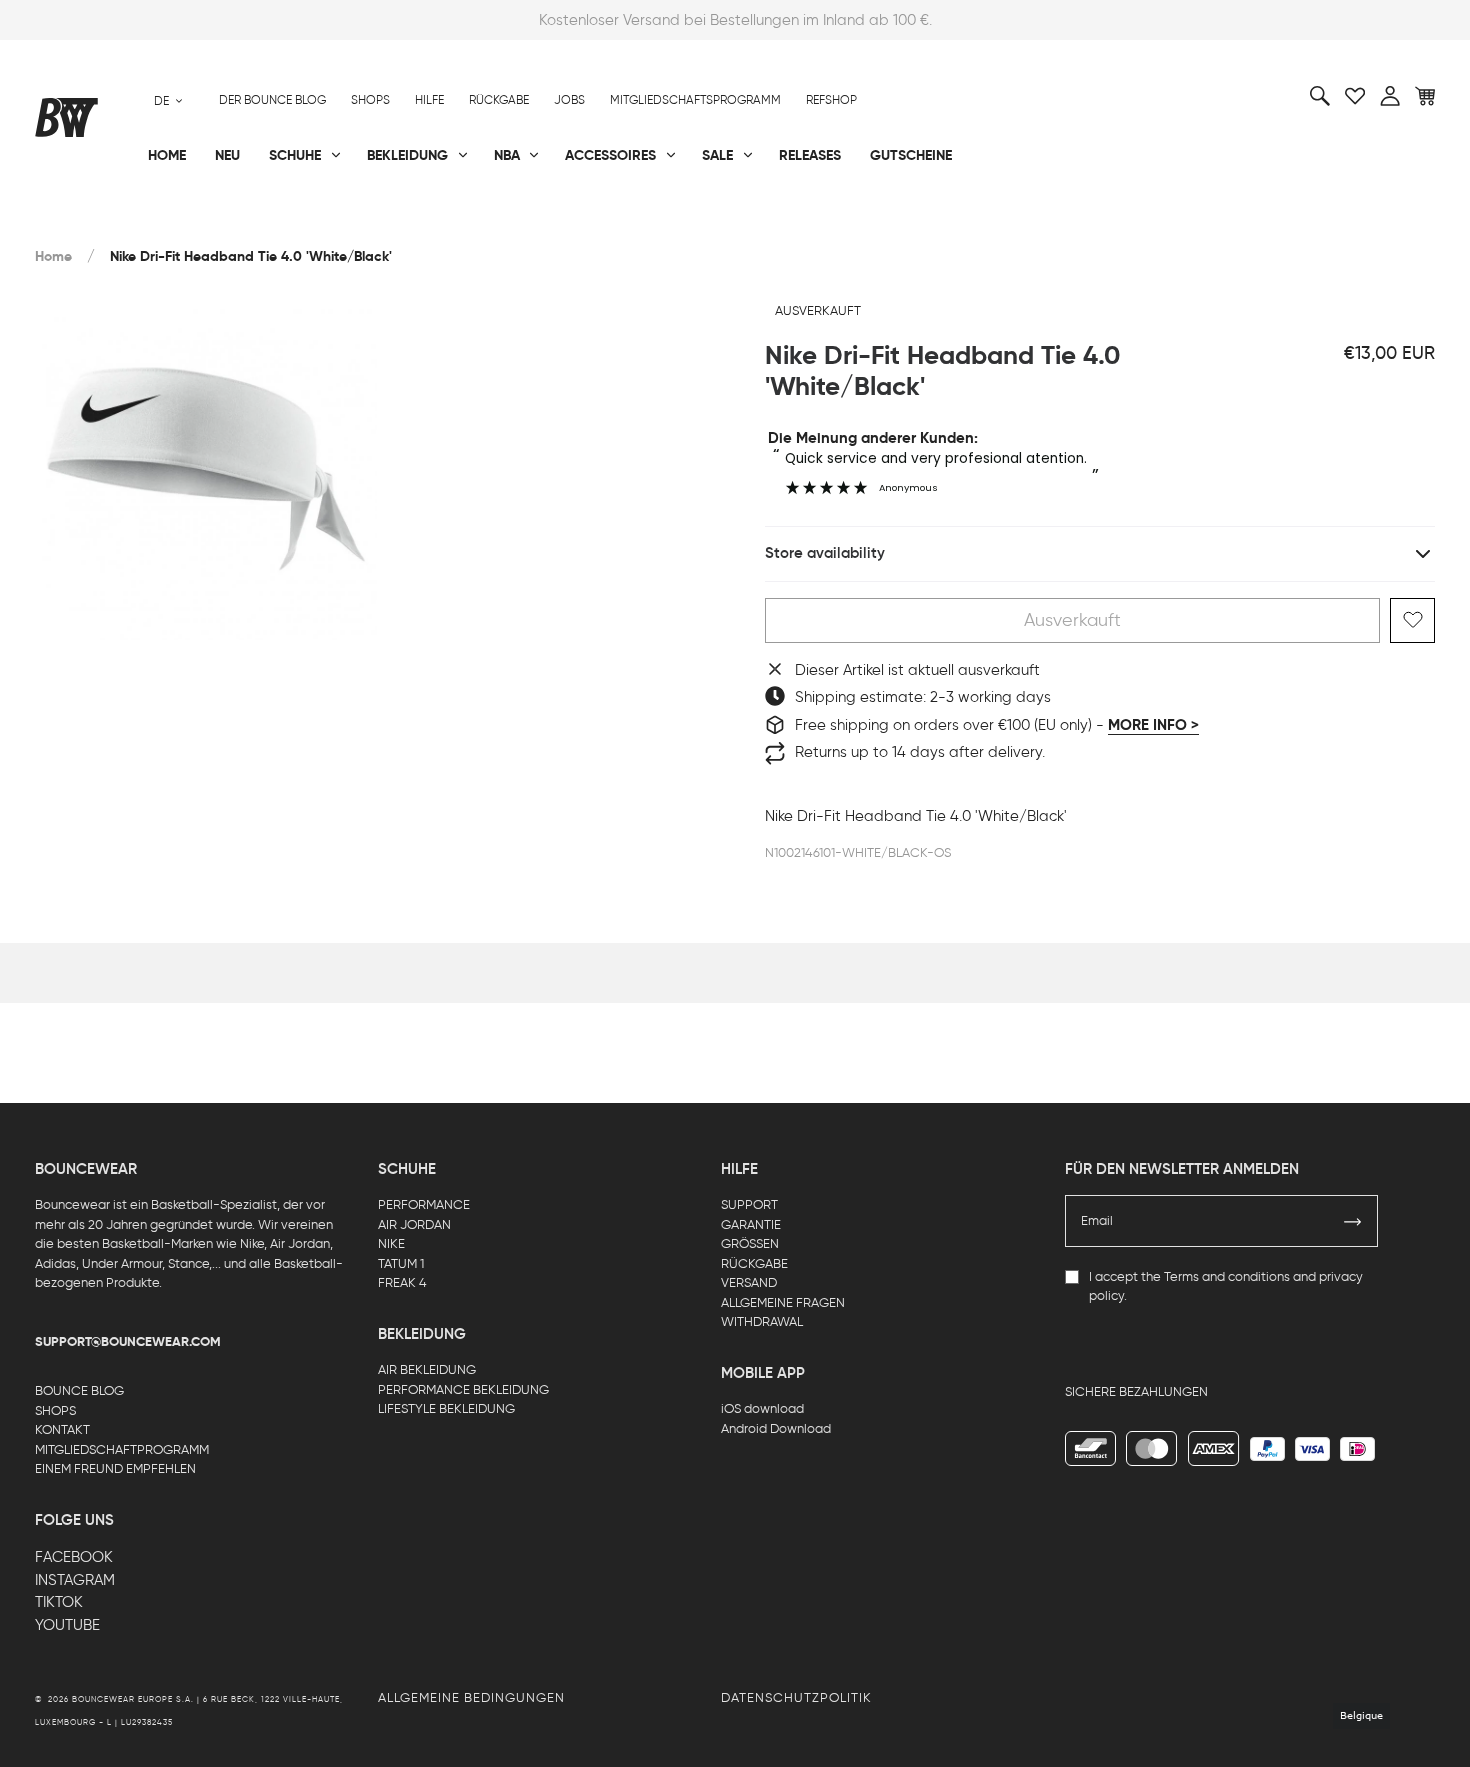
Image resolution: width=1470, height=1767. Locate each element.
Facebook (74, 1557)
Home (53, 256)
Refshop (831, 100)
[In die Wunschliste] (1412, 620)
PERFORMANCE (424, 1204)
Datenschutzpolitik (796, 1697)
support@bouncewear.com (128, 1342)
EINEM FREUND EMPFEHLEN (115, 1468)
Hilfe (429, 100)
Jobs (569, 100)
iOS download (762, 1408)
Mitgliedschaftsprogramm (695, 100)
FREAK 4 (402, 1282)
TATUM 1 (401, 1263)
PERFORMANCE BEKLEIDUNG (463, 1389)
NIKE (391, 1243)
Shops (370, 100)
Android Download (776, 1428)
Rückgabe (499, 100)
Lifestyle (534, 221)
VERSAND (749, 1282)
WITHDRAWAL (762, 1321)
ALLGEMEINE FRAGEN (783, 1302)
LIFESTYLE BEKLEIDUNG (446, 1408)
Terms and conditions (1227, 1276)
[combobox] (168, 100)
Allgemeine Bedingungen (471, 1697)
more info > (1153, 725)
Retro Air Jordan (333, 221)
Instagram (75, 1580)
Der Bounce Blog (272, 100)
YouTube (67, 1625)
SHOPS (55, 1410)
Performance (83, 221)
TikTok (59, 1602)
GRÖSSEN (750, 1243)
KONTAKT (62, 1429)
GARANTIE (751, 1224)
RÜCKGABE (754, 1263)
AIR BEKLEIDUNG (427, 1369)
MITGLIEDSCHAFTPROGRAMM (122, 1449)
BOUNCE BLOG (79, 1390)
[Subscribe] (1353, 1221)
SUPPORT (749, 1204)
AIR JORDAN (414, 1224)
